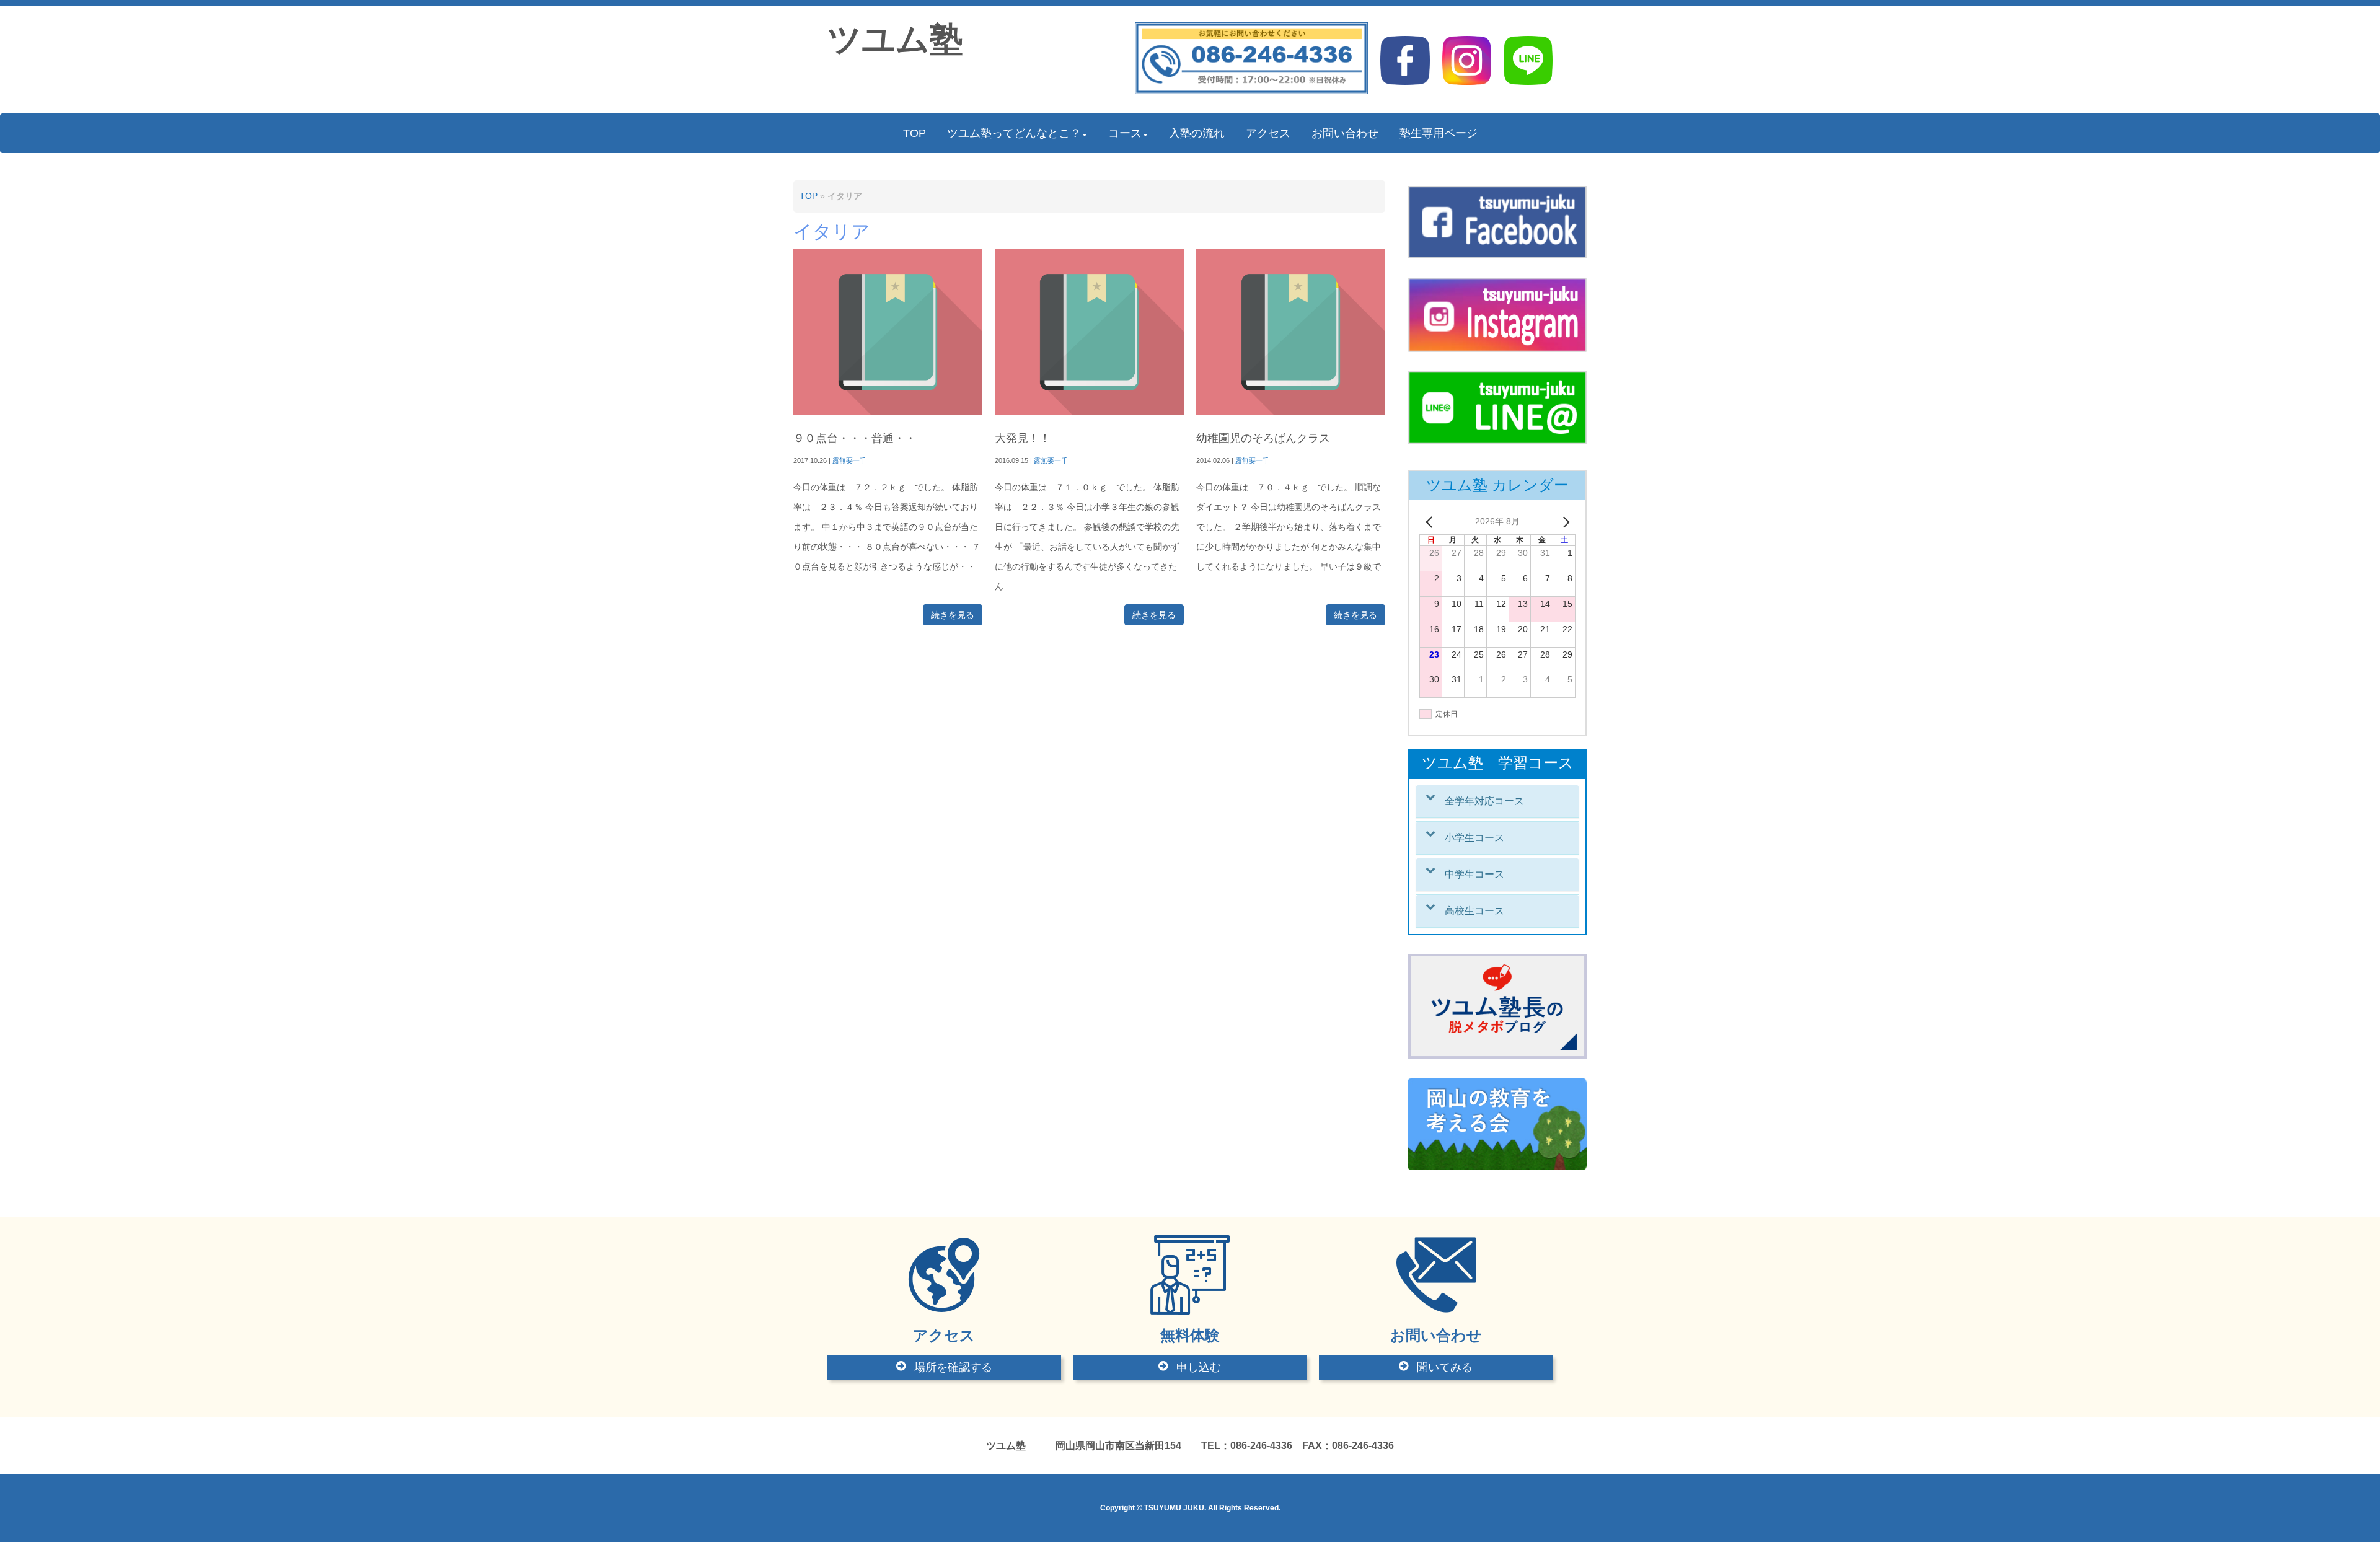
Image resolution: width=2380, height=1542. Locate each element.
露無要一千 (849, 460)
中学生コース (1474, 874)
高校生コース (1474, 911)
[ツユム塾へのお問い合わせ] (1252, 91)
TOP (809, 196)
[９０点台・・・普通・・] (888, 412)
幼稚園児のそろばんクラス (1263, 438)
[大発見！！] (1089, 412)
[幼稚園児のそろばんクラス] (1291, 412)
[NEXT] (1564, 522)
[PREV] (1431, 522)
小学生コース (1474, 838)
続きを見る (953, 615)
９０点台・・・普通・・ (855, 438)
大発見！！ (1023, 438)
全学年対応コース (1484, 801)
